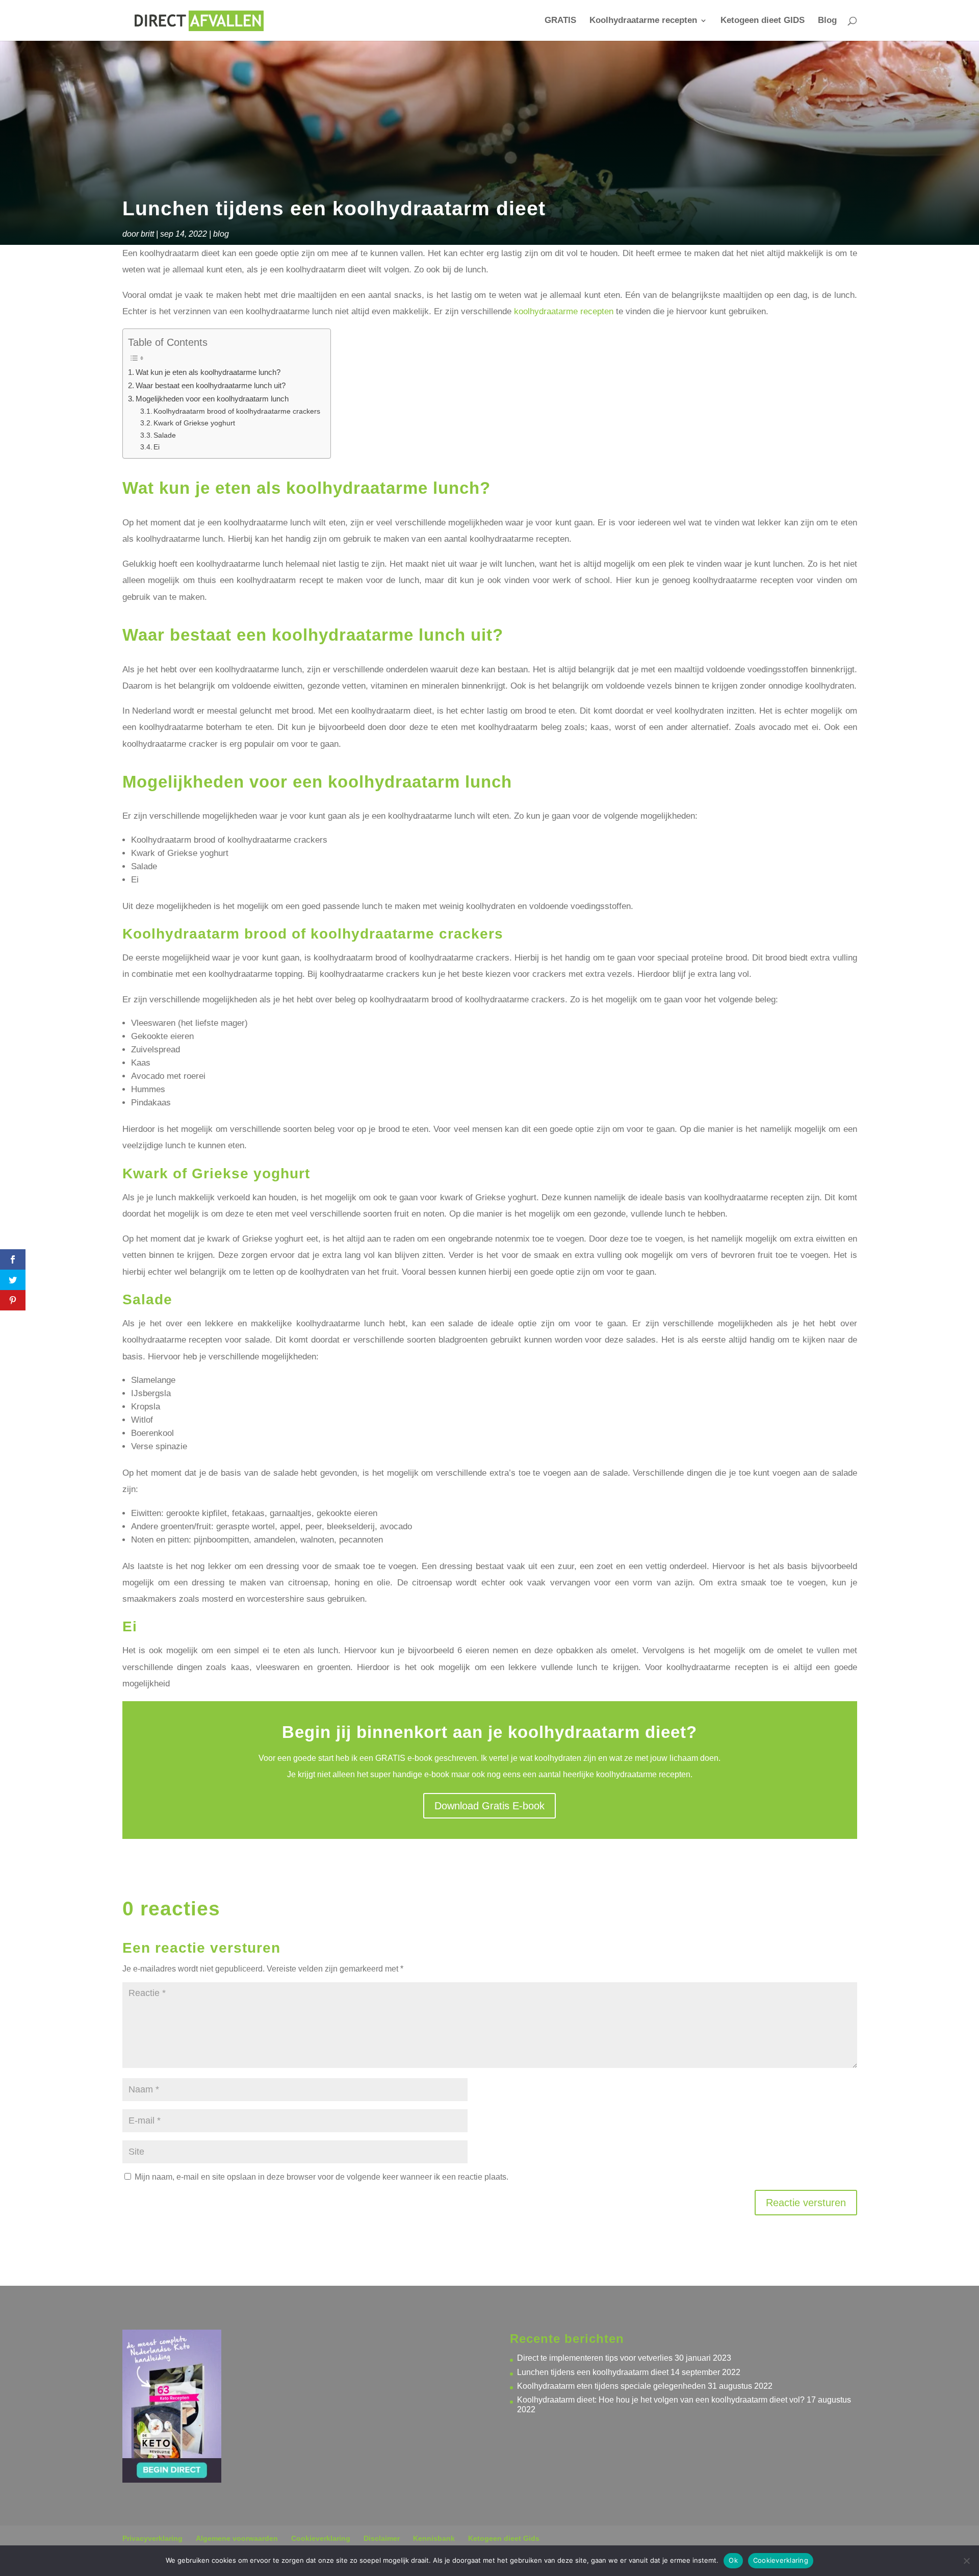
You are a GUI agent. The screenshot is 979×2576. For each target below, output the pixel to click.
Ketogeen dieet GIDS (763, 21)
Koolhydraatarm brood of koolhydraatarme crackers (237, 411)
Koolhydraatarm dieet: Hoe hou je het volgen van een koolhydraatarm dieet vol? (661, 2400)
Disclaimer (382, 2538)
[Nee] (966, 2561)
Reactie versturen (806, 2203)
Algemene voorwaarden (237, 2538)
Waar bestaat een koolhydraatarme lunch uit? (211, 385)
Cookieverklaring (321, 2538)
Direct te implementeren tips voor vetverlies (595, 2358)
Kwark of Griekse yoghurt (194, 423)
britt (147, 234)
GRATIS (560, 21)
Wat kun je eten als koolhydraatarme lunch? (208, 372)
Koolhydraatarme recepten (643, 21)
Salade (165, 435)
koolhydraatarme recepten (564, 311)
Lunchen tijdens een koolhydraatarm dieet (593, 2372)
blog (221, 234)
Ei (157, 447)
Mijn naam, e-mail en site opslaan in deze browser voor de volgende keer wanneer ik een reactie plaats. (321, 2177)
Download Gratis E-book (489, 1806)
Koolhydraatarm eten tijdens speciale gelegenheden (611, 2386)
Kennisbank (434, 2538)
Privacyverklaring (152, 2538)
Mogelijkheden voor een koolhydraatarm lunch (212, 399)
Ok (733, 2560)
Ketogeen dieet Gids (504, 2538)
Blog (827, 21)
